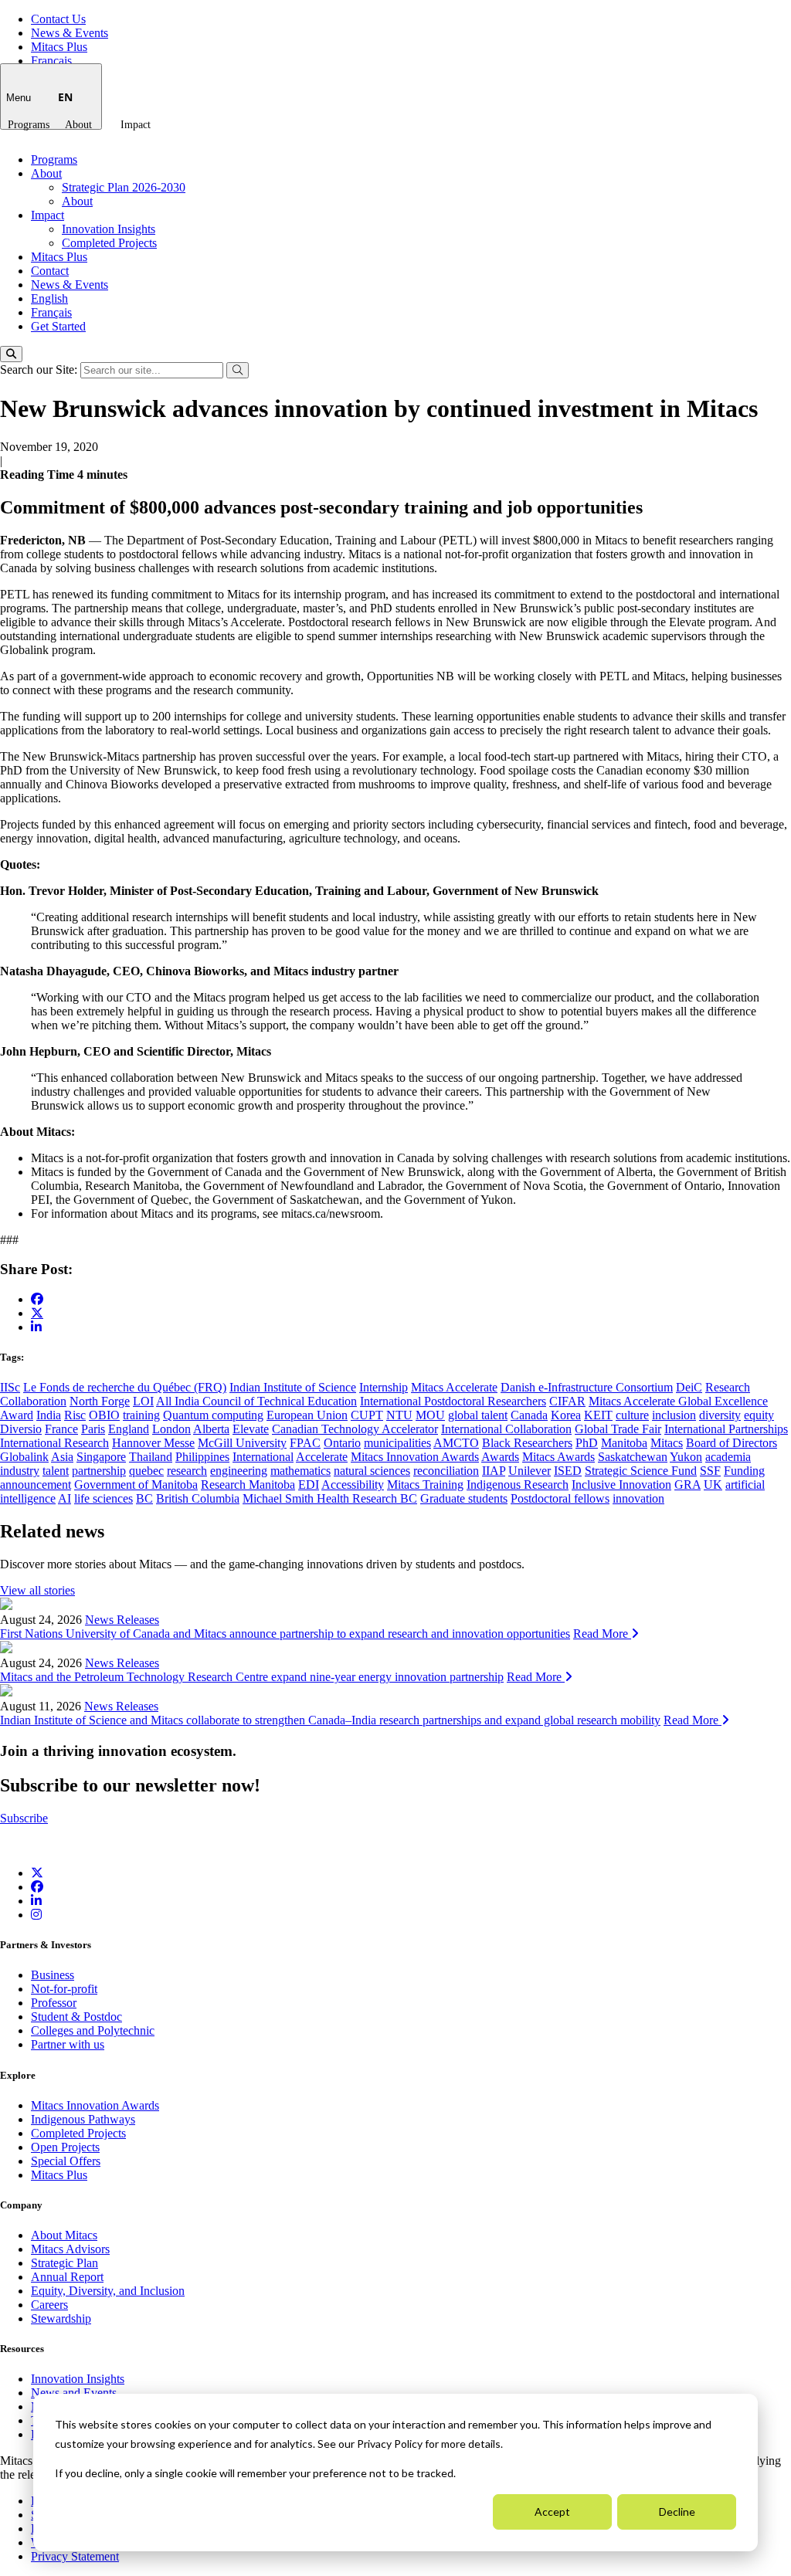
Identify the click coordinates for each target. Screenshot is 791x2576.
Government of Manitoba (136, 1485)
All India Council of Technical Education (256, 1401)
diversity (720, 1415)
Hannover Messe (153, 1443)
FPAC (305, 1443)
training (141, 1415)
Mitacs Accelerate (454, 1387)
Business (53, 1975)
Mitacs (667, 1443)
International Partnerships (726, 1429)
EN (65, 97)
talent (56, 1471)
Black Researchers (527, 1443)
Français (51, 61)
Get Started (58, 326)
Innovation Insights (109, 229)
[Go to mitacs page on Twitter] (37, 1313)
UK (713, 1485)
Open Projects (65, 2147)
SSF (710, 1471)
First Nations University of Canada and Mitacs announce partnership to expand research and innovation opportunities (285, 1634)
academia (728, 1457)
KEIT (598, 1415)
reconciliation (446, 1471)
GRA (687, 1485)
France (61, 1429)
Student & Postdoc (76, 2017)
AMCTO (456, 1443)
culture (632, 1415)
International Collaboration (506, 1429)
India (49, 1415)
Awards (500, 1457)
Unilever (530, 1471)
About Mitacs (64, 2235)
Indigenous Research (518, 1485)
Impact (136, 125)
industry (20, 1471)
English (49, 298)
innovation (638, 1498)
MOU (430, 1415)
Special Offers (66, 2161)
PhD (587, 1443)
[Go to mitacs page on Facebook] (37, 1299)
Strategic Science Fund (641, 1471)
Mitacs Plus (59, 47)
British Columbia (198, 1498)
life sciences (104, 1498)
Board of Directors (732, 1443)
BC (144, 1498)
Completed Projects (109, 243)
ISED (568, 1471)
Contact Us (58, 19)
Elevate (251, 1429)
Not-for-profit (64, 1989)
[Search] (11, 354)
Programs (29, 125)
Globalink (24, 1457)
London (171, 1429)
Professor (54, 2003)
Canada (529, 1415)
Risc (75, 1415)
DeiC (689, 1387)
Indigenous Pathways (83, 2119)
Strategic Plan (65, 2263)
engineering (239, 1471)
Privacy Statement (75, 2556)
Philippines (202, 1457)
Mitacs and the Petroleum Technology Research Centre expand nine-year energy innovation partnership (252, 1677)
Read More (602, 1634)
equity (759, 1415)
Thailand (151, 1457)
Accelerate (322, 1457)
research (187, 1471)
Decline (677, 2512)
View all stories (37, 1590)
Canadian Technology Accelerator (355, 1429)
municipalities (397, 1443)
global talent (478, 1415)
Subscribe (24, 1818)
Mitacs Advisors (70, 2249)
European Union (307, 1415)
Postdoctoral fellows (560, 1498)
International (263, 1457)
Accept (552, 2512)
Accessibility (353, 1485)
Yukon (686, 1457)
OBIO (104, 1415)
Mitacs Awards (558, 1457)
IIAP (494, 1471)
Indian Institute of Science (293, 1387)
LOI (143, 1401)
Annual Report (67, 2277)
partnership (99, 1471)
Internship (384, 1387)
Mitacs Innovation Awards (415, 1457)
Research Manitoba (248, 1485)
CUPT (367, 1415)
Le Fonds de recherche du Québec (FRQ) (125, 1387)
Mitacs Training (425, 1485)
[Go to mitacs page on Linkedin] (36, 1327)
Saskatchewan (633, 1457)
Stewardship (61, 2318)
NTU (399, 1415)
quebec (146, 1471)
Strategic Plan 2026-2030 (124, 187)
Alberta (211, 1429)
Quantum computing (213, 1415)
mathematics (300, 1471)
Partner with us (68, 2044)
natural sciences (372, 1471)
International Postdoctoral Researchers (453, 1401)
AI (65, 1498)
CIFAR (567, 1401)
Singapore (101, 1457)
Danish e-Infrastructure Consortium (587, 1387)
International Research (54, 1443)
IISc (10, 1387)
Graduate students (464, 1498)
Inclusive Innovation (621, 1485)
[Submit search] (238, 370)
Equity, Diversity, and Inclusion (108, 2291)
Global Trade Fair (618, 1429)
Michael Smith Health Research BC (330, 1498)
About (78, 125)
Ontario (342, 1443)
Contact (50, 271)
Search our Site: (40, 369)
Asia (62, 1457)
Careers (49, 2305)
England (129, 1429)
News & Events (70, 33)
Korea (566, 1415)
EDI (309, 1485)
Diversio (21, 1429)
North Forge (100, 1401)
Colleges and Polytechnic (93, 2030)
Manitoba (624, 1443)
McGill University (242, 1443)
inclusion (674, 1415)
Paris (93, 1429)
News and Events (74, 2393)
